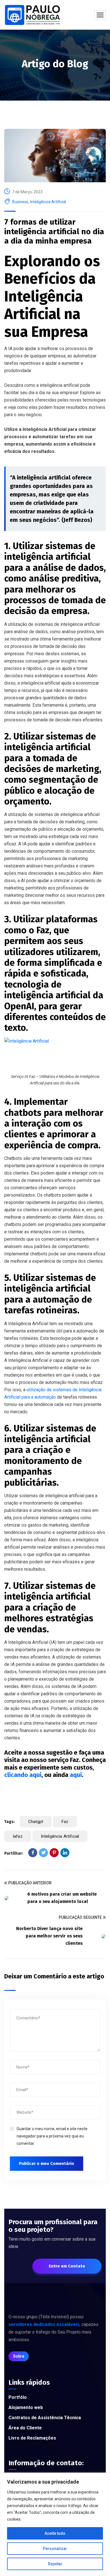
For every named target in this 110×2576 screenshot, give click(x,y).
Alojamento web (26, 2407)
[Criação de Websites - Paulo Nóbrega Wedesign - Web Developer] (33, 15)
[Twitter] (43, 1853)
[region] (55, 2524)
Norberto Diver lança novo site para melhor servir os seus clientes (49, 1936)
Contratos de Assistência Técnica (45, 2418)
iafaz (18, 1836)
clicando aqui (23, 1775)
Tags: (9, 1822)
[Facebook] (33, 1853)
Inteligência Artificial (48, 202)
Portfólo (18, 2397)
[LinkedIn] (65, 1853)
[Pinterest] (54, 1853)
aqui (76, 1775)
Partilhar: (14, 1853)
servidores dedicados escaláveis (44, 2324)
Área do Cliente (25, 2428)
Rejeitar (55, 2564)
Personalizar (55, 2549)
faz (65, 1822)
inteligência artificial (60, 1836)
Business (20, 202)
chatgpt (36, 1822)
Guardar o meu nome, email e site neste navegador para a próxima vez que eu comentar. (52, 2136)
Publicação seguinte (80, 1917)
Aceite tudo (55, 2533)
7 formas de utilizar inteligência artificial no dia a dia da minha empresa (54, 231)
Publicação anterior (30, 1883)
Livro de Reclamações (32, 2438)
